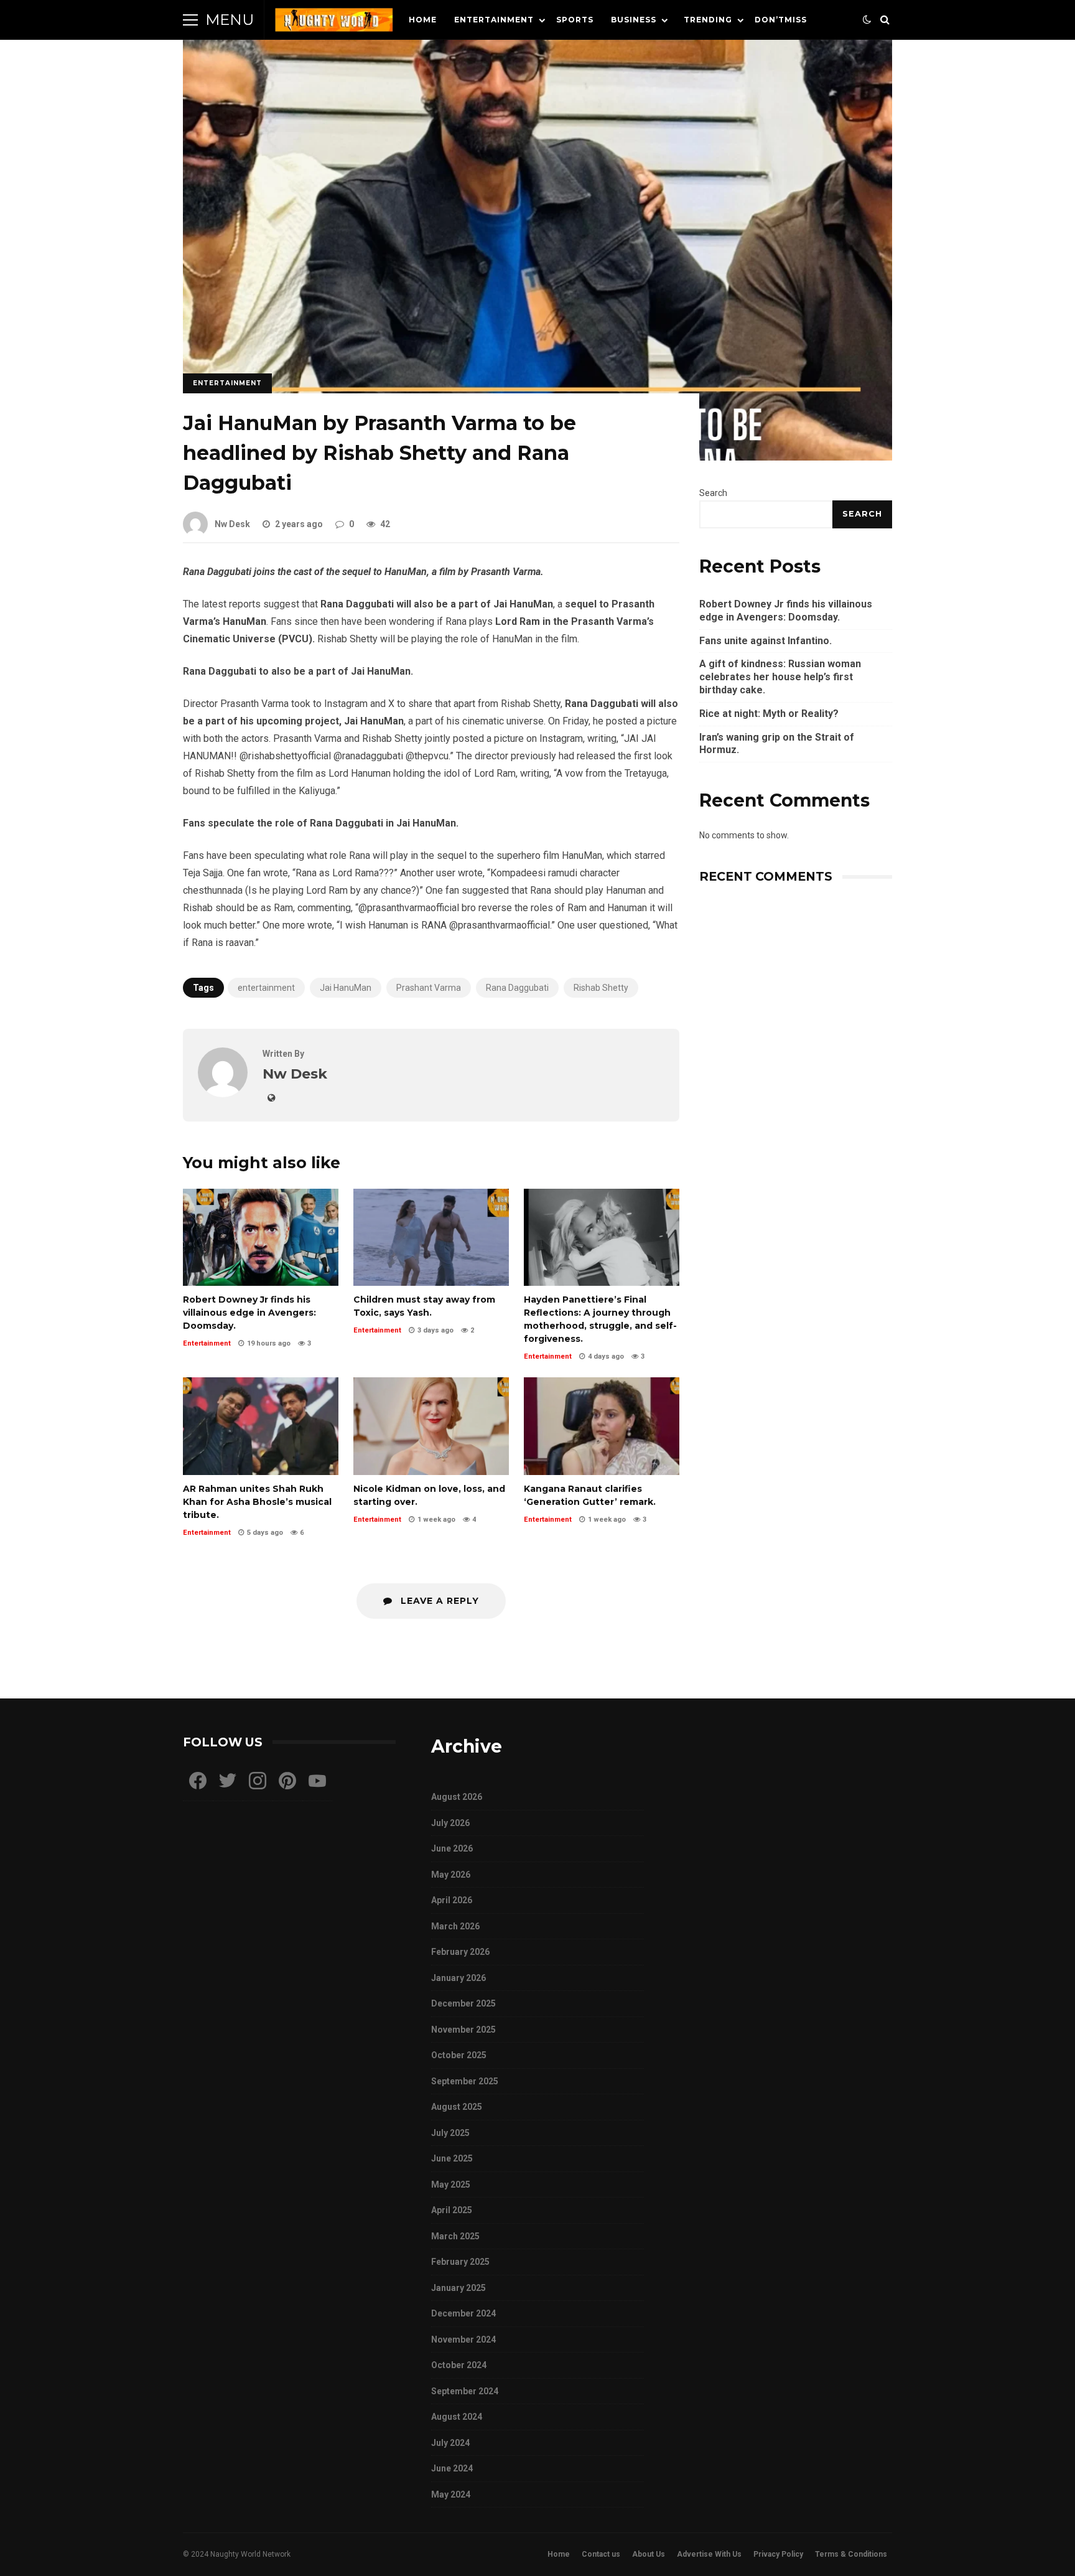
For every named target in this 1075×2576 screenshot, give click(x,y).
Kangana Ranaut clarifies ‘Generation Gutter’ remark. (602, 1426)
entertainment (266, 988)
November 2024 (463, 2339)
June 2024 (452, 2468)
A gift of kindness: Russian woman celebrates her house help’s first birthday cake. (780, 677)
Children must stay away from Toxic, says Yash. (431, 1237)
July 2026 (450, 1823)
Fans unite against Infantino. (766, 641)
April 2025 (452, 2210)
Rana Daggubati (517, 988)
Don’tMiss (781, 20)
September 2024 (465, 2391)
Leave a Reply (438, 1601)
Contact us (601, 2554)
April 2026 (452, 1900)
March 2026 (455, 1926)
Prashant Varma (429, 988)
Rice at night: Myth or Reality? (769, 714)
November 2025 (463, 2030)
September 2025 (465, 2081)
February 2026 (460, 1952)
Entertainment (494, 20)
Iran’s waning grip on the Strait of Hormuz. (777, 744)
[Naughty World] (334, 23)
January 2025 (458, 2288)
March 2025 (455, 2236)
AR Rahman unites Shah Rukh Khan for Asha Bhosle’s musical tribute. (261, 1426)
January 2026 (458, 1978)
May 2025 (451, 2185)
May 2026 (451, 1875)
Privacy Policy (778, 2554)
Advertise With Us (709, 2554)
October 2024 (459, 2365)
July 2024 (450, 2443)
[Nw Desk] (223, 1094)
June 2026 (452, 1848)
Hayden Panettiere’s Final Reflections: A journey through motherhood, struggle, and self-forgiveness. (602, 1237)
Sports (575, 20)
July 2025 (450, 2133)
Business (634, 20)
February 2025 (460, 2262)
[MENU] (190, 20)
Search (713, 493)
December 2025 (463, 2003)
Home (423, 20)
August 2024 (457, 2417)
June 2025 (452, 2158)
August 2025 (457, 2107)
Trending (708, 20)
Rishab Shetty (601, 988)
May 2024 (451, 2494)
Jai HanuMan (346, 988)
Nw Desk (232, 524)
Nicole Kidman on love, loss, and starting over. (431, 1426)
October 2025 (459, 2055)
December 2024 (463, 2313)
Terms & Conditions (851, 2554)
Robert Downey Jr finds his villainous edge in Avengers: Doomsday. (261, 1237)
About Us (649, 2554)
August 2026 (457, 1797)
